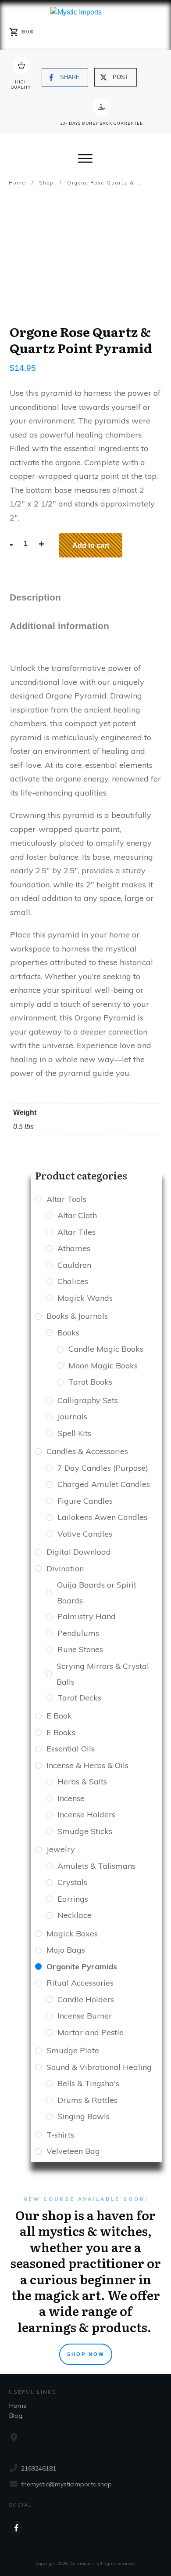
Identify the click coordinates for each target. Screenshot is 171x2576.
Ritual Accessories (80, 1983)
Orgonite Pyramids (82, 1966)
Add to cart (91, 545)
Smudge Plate (73, 2050)
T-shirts (60, 2135)
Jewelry (61, 1849)
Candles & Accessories (87, 1451)
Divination (65, 1568)
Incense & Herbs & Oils (87, 1765)
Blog (16, 2416)
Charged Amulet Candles (104, 1484)
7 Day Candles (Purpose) (103, 1468)
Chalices (73, 1281)
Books (68, 1333)
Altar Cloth (77, 1215)
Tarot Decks (79, 1698)
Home (18, 2406)
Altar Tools (66, 1199)
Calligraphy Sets (88, 1400)
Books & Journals (77, 1316)
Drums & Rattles (87, 2100)
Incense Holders (86, 1814)
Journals (72, 1416)
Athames (74, 1248)
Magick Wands (85, 1298)
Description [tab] (35, 597)
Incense (71, 1798)
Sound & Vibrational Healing (99, 2067)
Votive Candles (85, 1534)
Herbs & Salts (82, 1782)
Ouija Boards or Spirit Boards (97, 1593)
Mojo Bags (66, 1950)
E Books (61, 1732)
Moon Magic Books (103, 1366)
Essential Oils (71, 1749)
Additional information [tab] (59, 626)
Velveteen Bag (73, 2151)
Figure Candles (85, 1501)
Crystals (72, 1882)
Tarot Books (90, 1382)
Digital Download (79, 1552)
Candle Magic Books (106, 1349)
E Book (59, 1716)
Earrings (73, 1899)
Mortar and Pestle (91, 2032)
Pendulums (78, 1633)
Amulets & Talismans (96, 1866)
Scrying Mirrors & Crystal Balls (103, 1674)
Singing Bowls (84, 2116)
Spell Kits (74, 1433)
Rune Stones (80, 1649)
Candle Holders (86, 1999)
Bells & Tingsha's (88, 2083)
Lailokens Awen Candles (102, 1517)
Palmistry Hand (87, 1616)
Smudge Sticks (85, 1831)
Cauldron (74, 1265)
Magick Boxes (72, 1934)
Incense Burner (85, 2016)
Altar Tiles (77, 1232)
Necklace (75, 1915)
